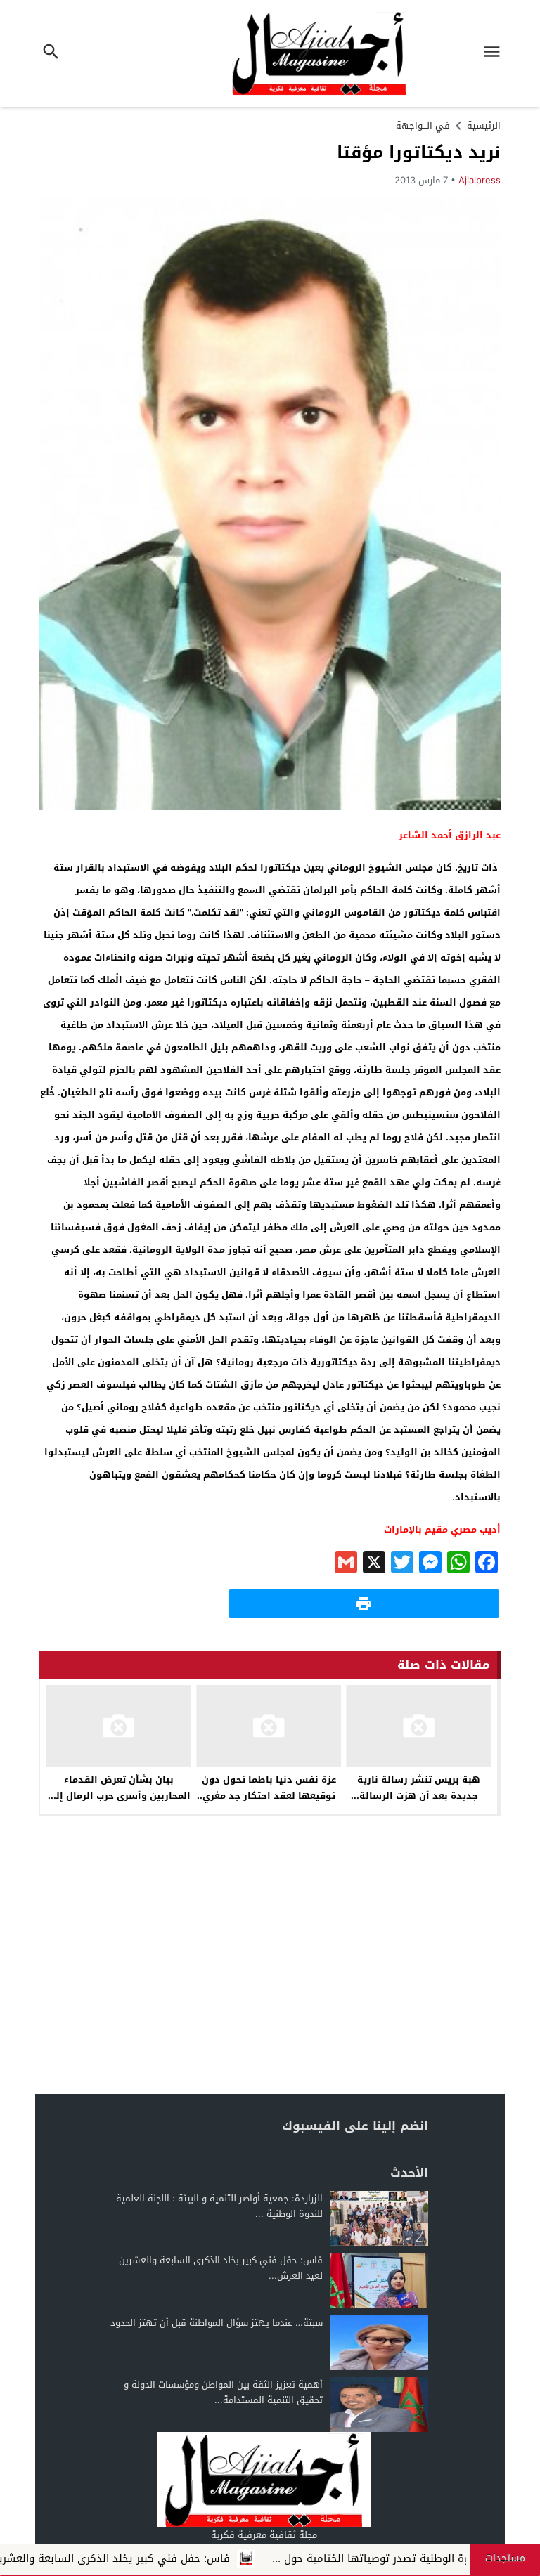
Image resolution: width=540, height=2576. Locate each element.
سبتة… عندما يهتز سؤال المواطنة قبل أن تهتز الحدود (217, 2323)
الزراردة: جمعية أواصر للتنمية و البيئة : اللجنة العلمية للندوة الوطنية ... (219, 2206)
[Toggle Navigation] (496, 53)
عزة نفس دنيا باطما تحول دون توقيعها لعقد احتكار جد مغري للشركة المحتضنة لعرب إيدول (269, 1796)
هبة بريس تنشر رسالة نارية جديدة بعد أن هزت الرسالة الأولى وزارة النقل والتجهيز (419, 1796)
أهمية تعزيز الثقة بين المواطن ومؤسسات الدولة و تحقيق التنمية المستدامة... (223, 2392)
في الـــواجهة (423, 125)
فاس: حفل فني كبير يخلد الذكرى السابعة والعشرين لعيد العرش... (221, 2268)
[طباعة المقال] (364, 1604)
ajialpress (480, 180)
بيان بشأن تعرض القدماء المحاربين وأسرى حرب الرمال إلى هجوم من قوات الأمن (119, 1796)
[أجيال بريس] (264, 2479)
